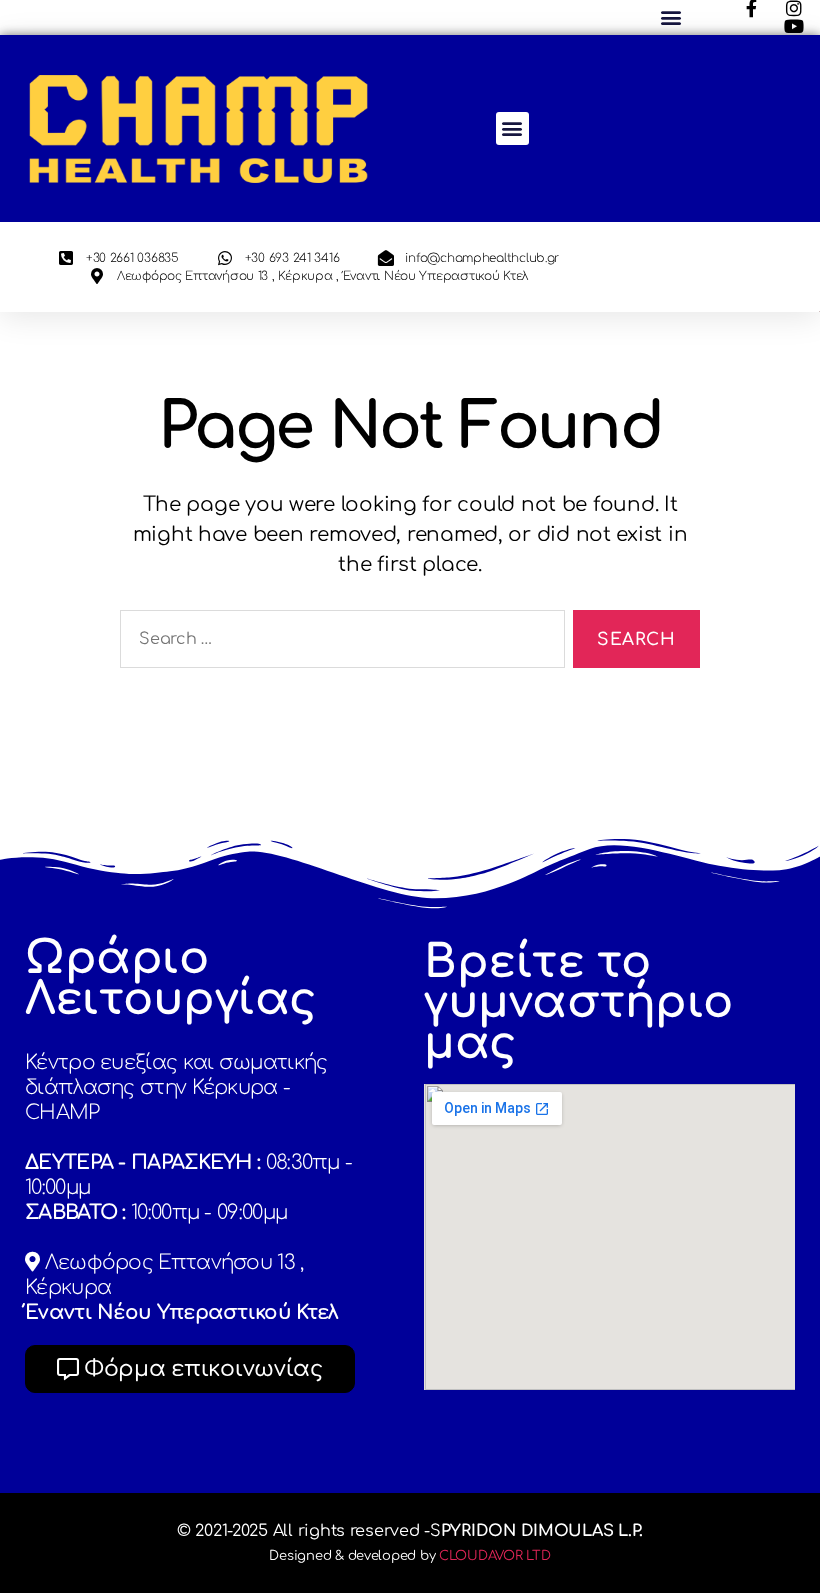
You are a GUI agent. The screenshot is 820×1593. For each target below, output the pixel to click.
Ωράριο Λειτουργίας (171, 979)
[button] (670, 17)
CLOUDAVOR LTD (495, 1556)
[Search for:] (338, 643)
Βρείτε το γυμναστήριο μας (578, 1003)
